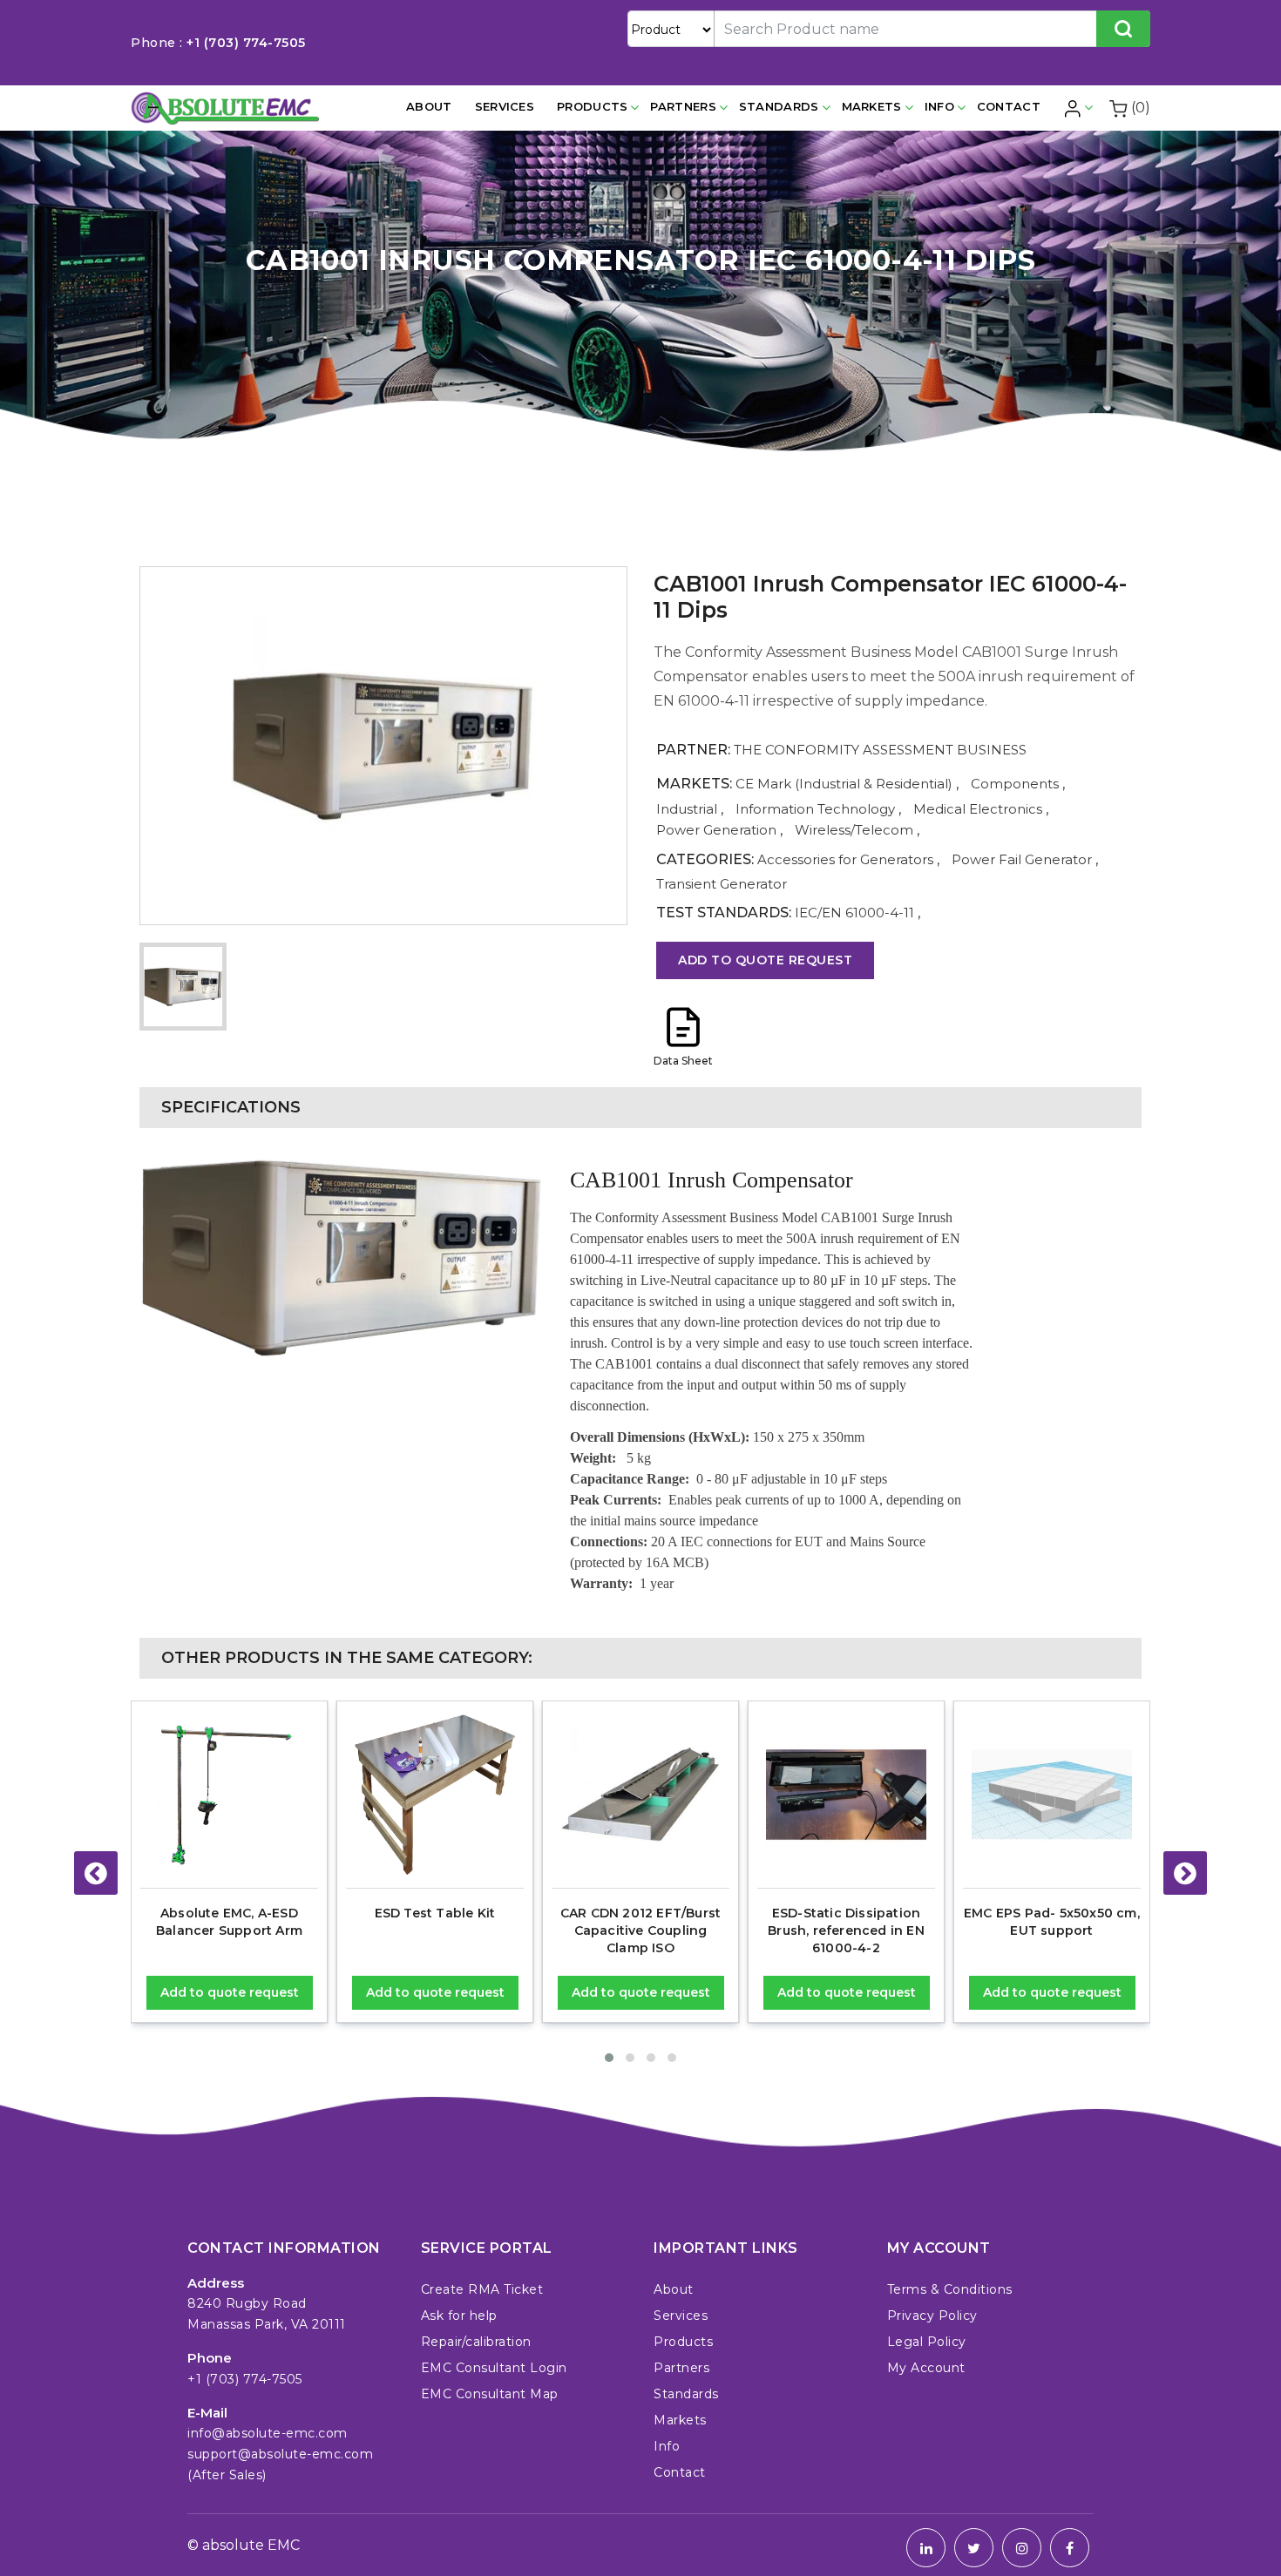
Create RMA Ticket (482, 2289)
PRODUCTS (592, 106)
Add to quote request (765, 960)
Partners (683, 106)
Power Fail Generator (1023, 859)
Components (1015, 784)
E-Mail (207, 2413)
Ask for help (459, 2316)
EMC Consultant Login (494, 2368)
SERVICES (505, 106)
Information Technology (815, 809)
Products (683, 2342)
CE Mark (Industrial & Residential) (844, 784)
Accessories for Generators (847, 859)
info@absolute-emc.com (268, 2433)
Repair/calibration (476, 2342)
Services (681, 2316)
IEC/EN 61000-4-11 (854, 913)
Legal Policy (927, 2342)
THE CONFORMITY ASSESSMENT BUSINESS (880, 750)
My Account (926, 2368)
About (429, 106)
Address (216, 2283)
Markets (872, 106)
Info (939, 106)
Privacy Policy (932, 2316)
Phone (210, 2358)
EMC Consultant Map (490, 2394)
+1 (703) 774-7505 (246, 43)
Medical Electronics (978, 809)
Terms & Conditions (950, 2289)
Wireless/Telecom (854, 830)
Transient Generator (722, 884)
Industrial (687, 809)
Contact (1009, 106)
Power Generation (716, 830)
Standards (779, 106)
